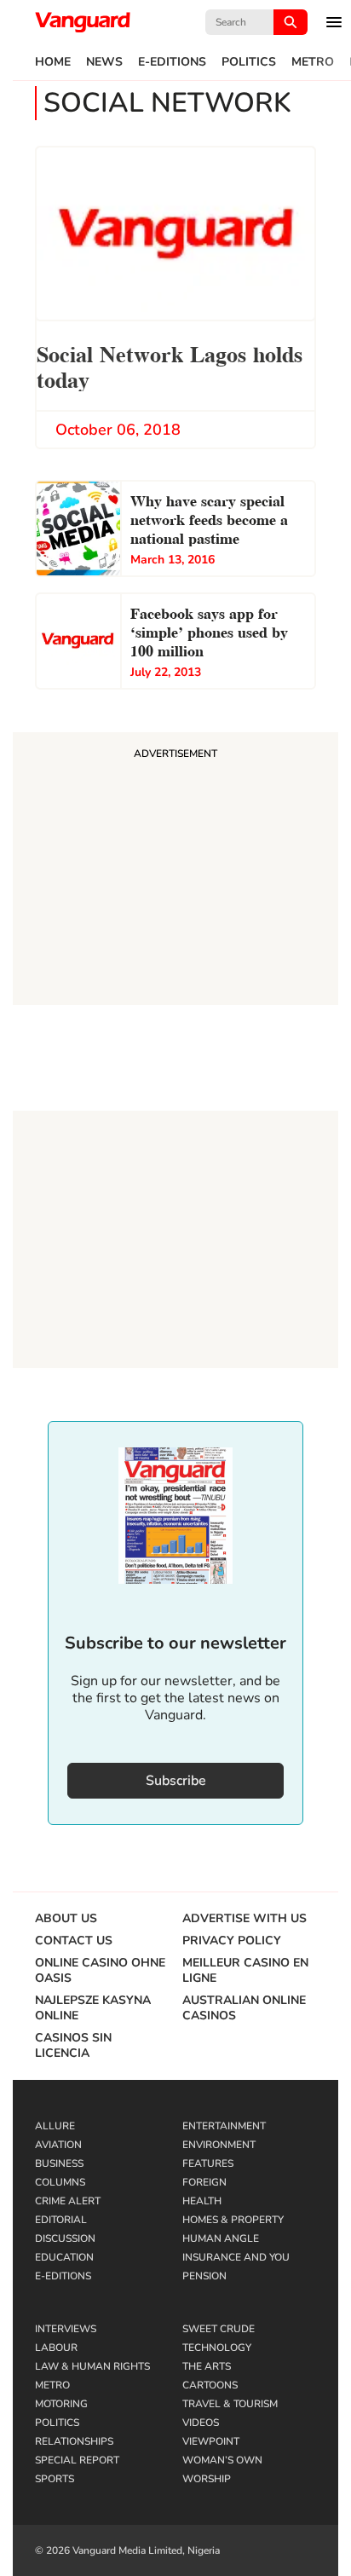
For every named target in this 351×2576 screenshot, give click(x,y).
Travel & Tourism (230, 2404)
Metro (313, 62)
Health (202, 2201)
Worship (207, 2479)
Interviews (66, 2329)
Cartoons (210, 2385)
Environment (219, 2145)
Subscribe (176, 1781)
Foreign (204, 2182)
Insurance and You (236, 2257)
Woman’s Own (222, 2460)
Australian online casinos (244, 2008)
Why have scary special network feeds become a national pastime (209, 518)
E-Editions (172, 62)
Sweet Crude (219, 2329)
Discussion (65, 2238)
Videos (201, 2423)
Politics (249, 62)
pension (204, 2276)
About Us (66, 1919)
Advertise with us (245, 1919)
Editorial (61, 2220)
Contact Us (74, 1941)
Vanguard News (83, 22)
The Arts (207, 2366)
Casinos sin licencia (73, 2046)
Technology (217, 2348)
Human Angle (221, 2238)
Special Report (77, 2460)
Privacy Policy (232, 1941)
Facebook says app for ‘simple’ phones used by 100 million (209, 630)
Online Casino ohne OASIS (100, 1971)
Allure (55, 2126)
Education (64, 2257)
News (104, 62)
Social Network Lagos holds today (170, 365)
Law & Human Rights (92, 2366)
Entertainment (224, 2126)
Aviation (58, 2145)
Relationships (74, 2441)
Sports (55, 2479)
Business (59, 2163)
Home (53, 62)
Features (208, 2163)
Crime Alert (68, 2201)
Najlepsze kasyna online (93, 2008)
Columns (60, 2182)
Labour (56, 2348)
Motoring (61, 2404)
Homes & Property (233, 2220)
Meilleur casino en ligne (245, 1971)
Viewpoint (211, 2441)
